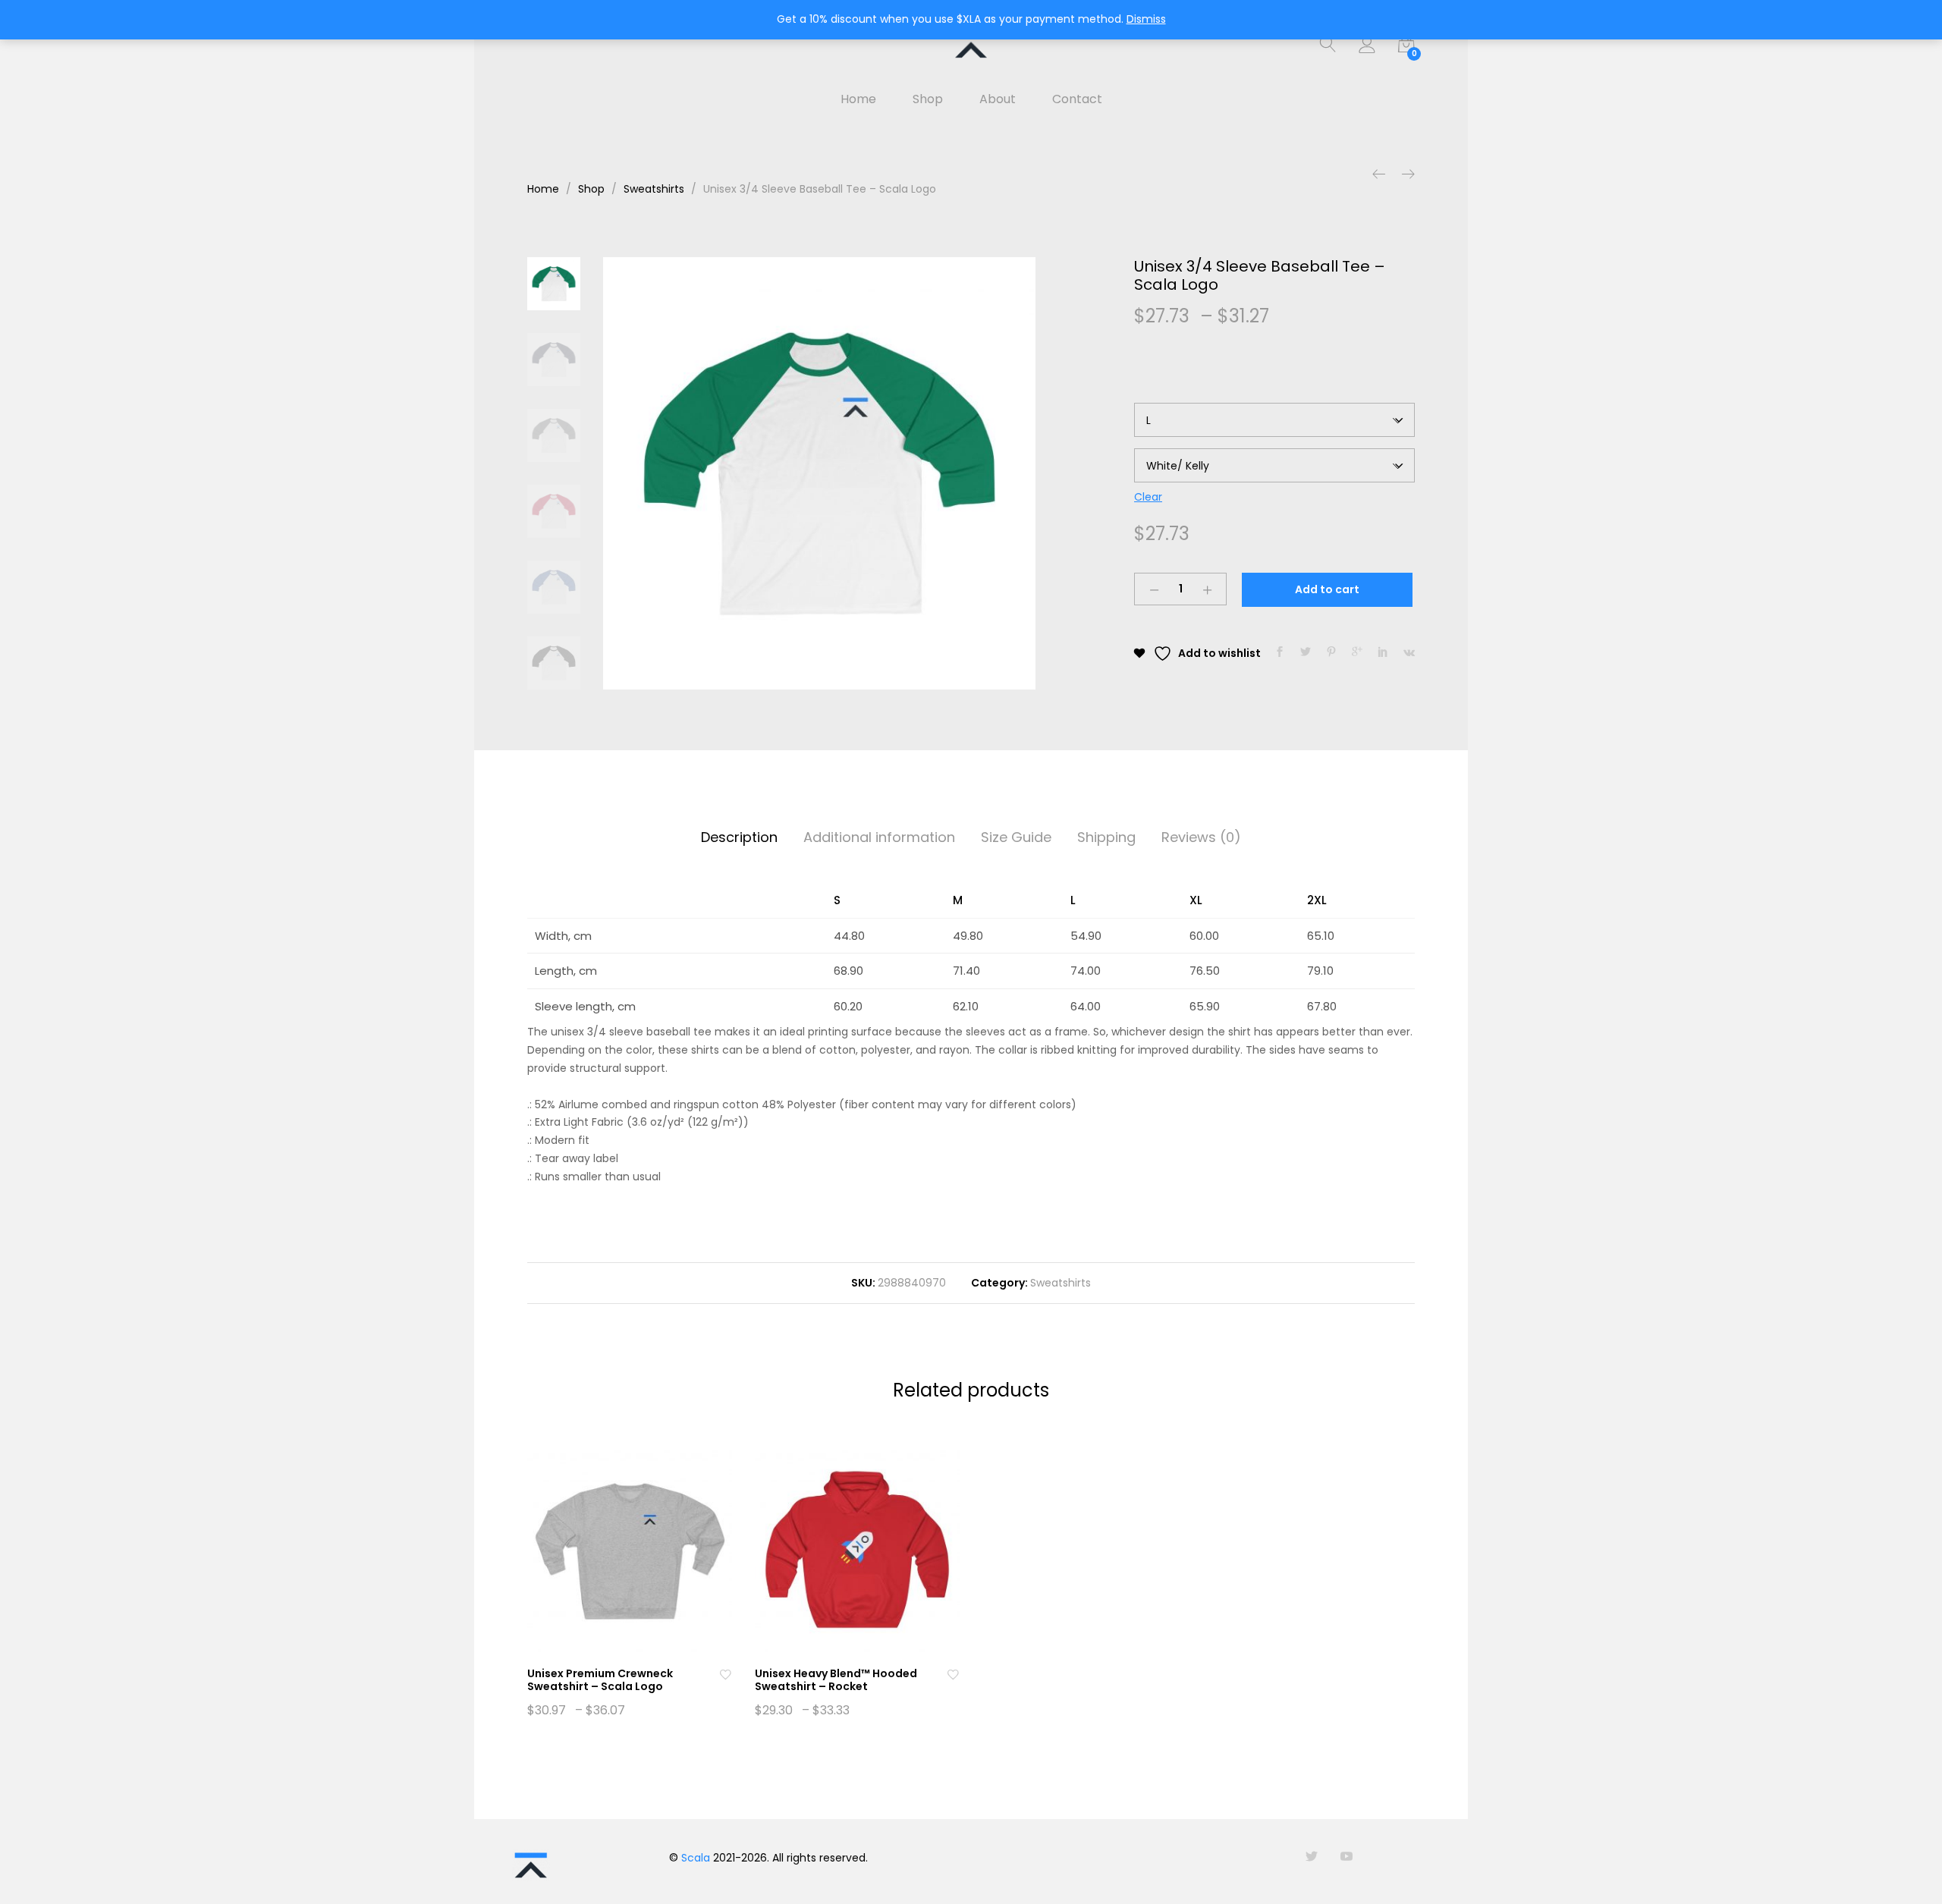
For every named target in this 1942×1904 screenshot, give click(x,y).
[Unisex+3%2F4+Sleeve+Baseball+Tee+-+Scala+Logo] (1306, 652)
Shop (928, 99)
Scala (696, 1858)
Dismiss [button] (1146, 19)
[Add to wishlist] (725, 1674)
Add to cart (1327, 589)
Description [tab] (739, 837)
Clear (1148, 497)
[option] (819, 473)
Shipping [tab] (1106, 837)
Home (858, 99)
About (998, 99)
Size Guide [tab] (1016, 837)
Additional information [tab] (879, 837)
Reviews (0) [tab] (1201, 837)
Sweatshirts (1061, 1283)
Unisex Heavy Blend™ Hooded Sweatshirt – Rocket (836, 1680)
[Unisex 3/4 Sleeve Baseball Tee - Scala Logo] (1280, 652)
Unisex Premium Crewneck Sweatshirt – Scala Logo (600, 1680)
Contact (1077, 99)
